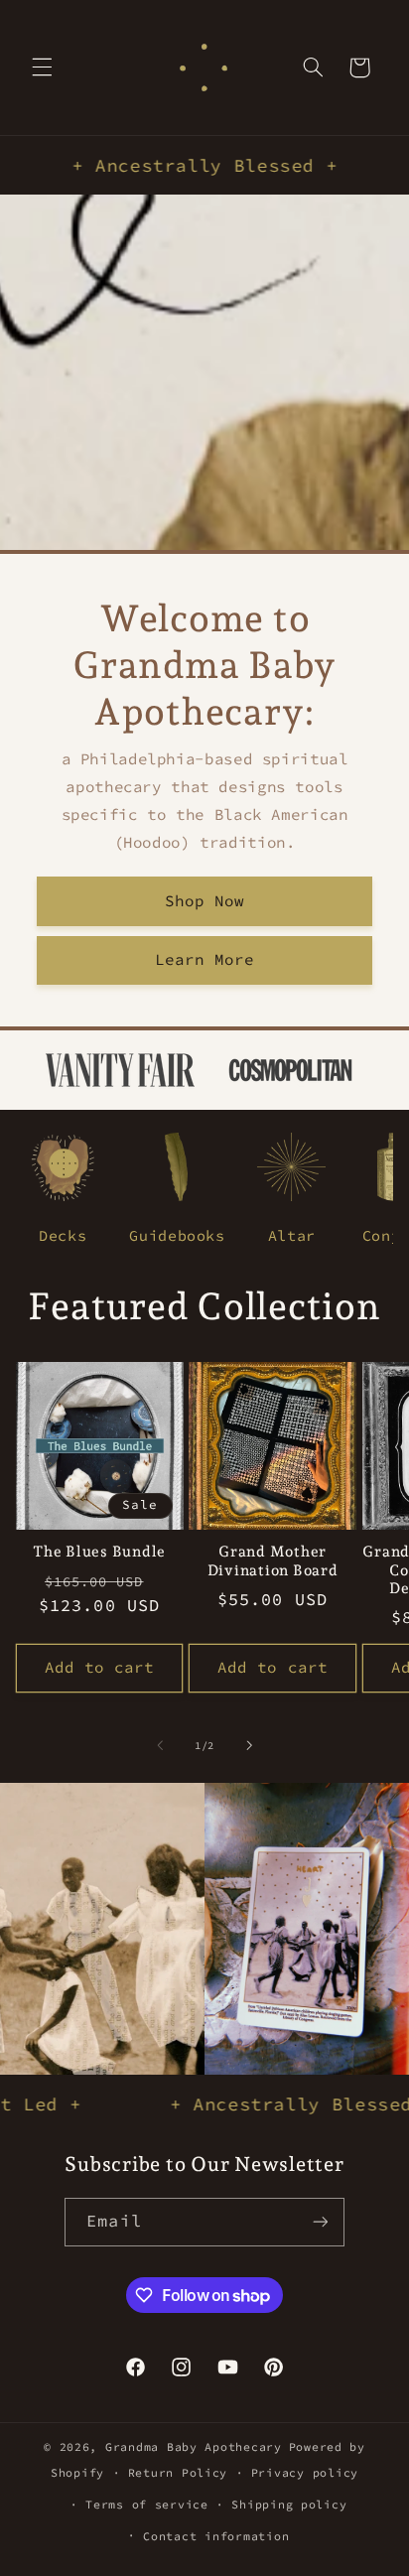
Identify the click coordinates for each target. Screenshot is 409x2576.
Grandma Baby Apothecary (194, 2447)
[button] (42, 68)
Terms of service (147, 2505)
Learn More (205, 959)
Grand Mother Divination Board (273, 1561)
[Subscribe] (320, 2222)
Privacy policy (305, 2473)
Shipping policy (289, 2505)
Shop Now (204, 900)
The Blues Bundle (99, 1552)
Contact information (216, 2536)
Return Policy (178, 2473)
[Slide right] (249, 1746)
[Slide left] (160, 1746)
